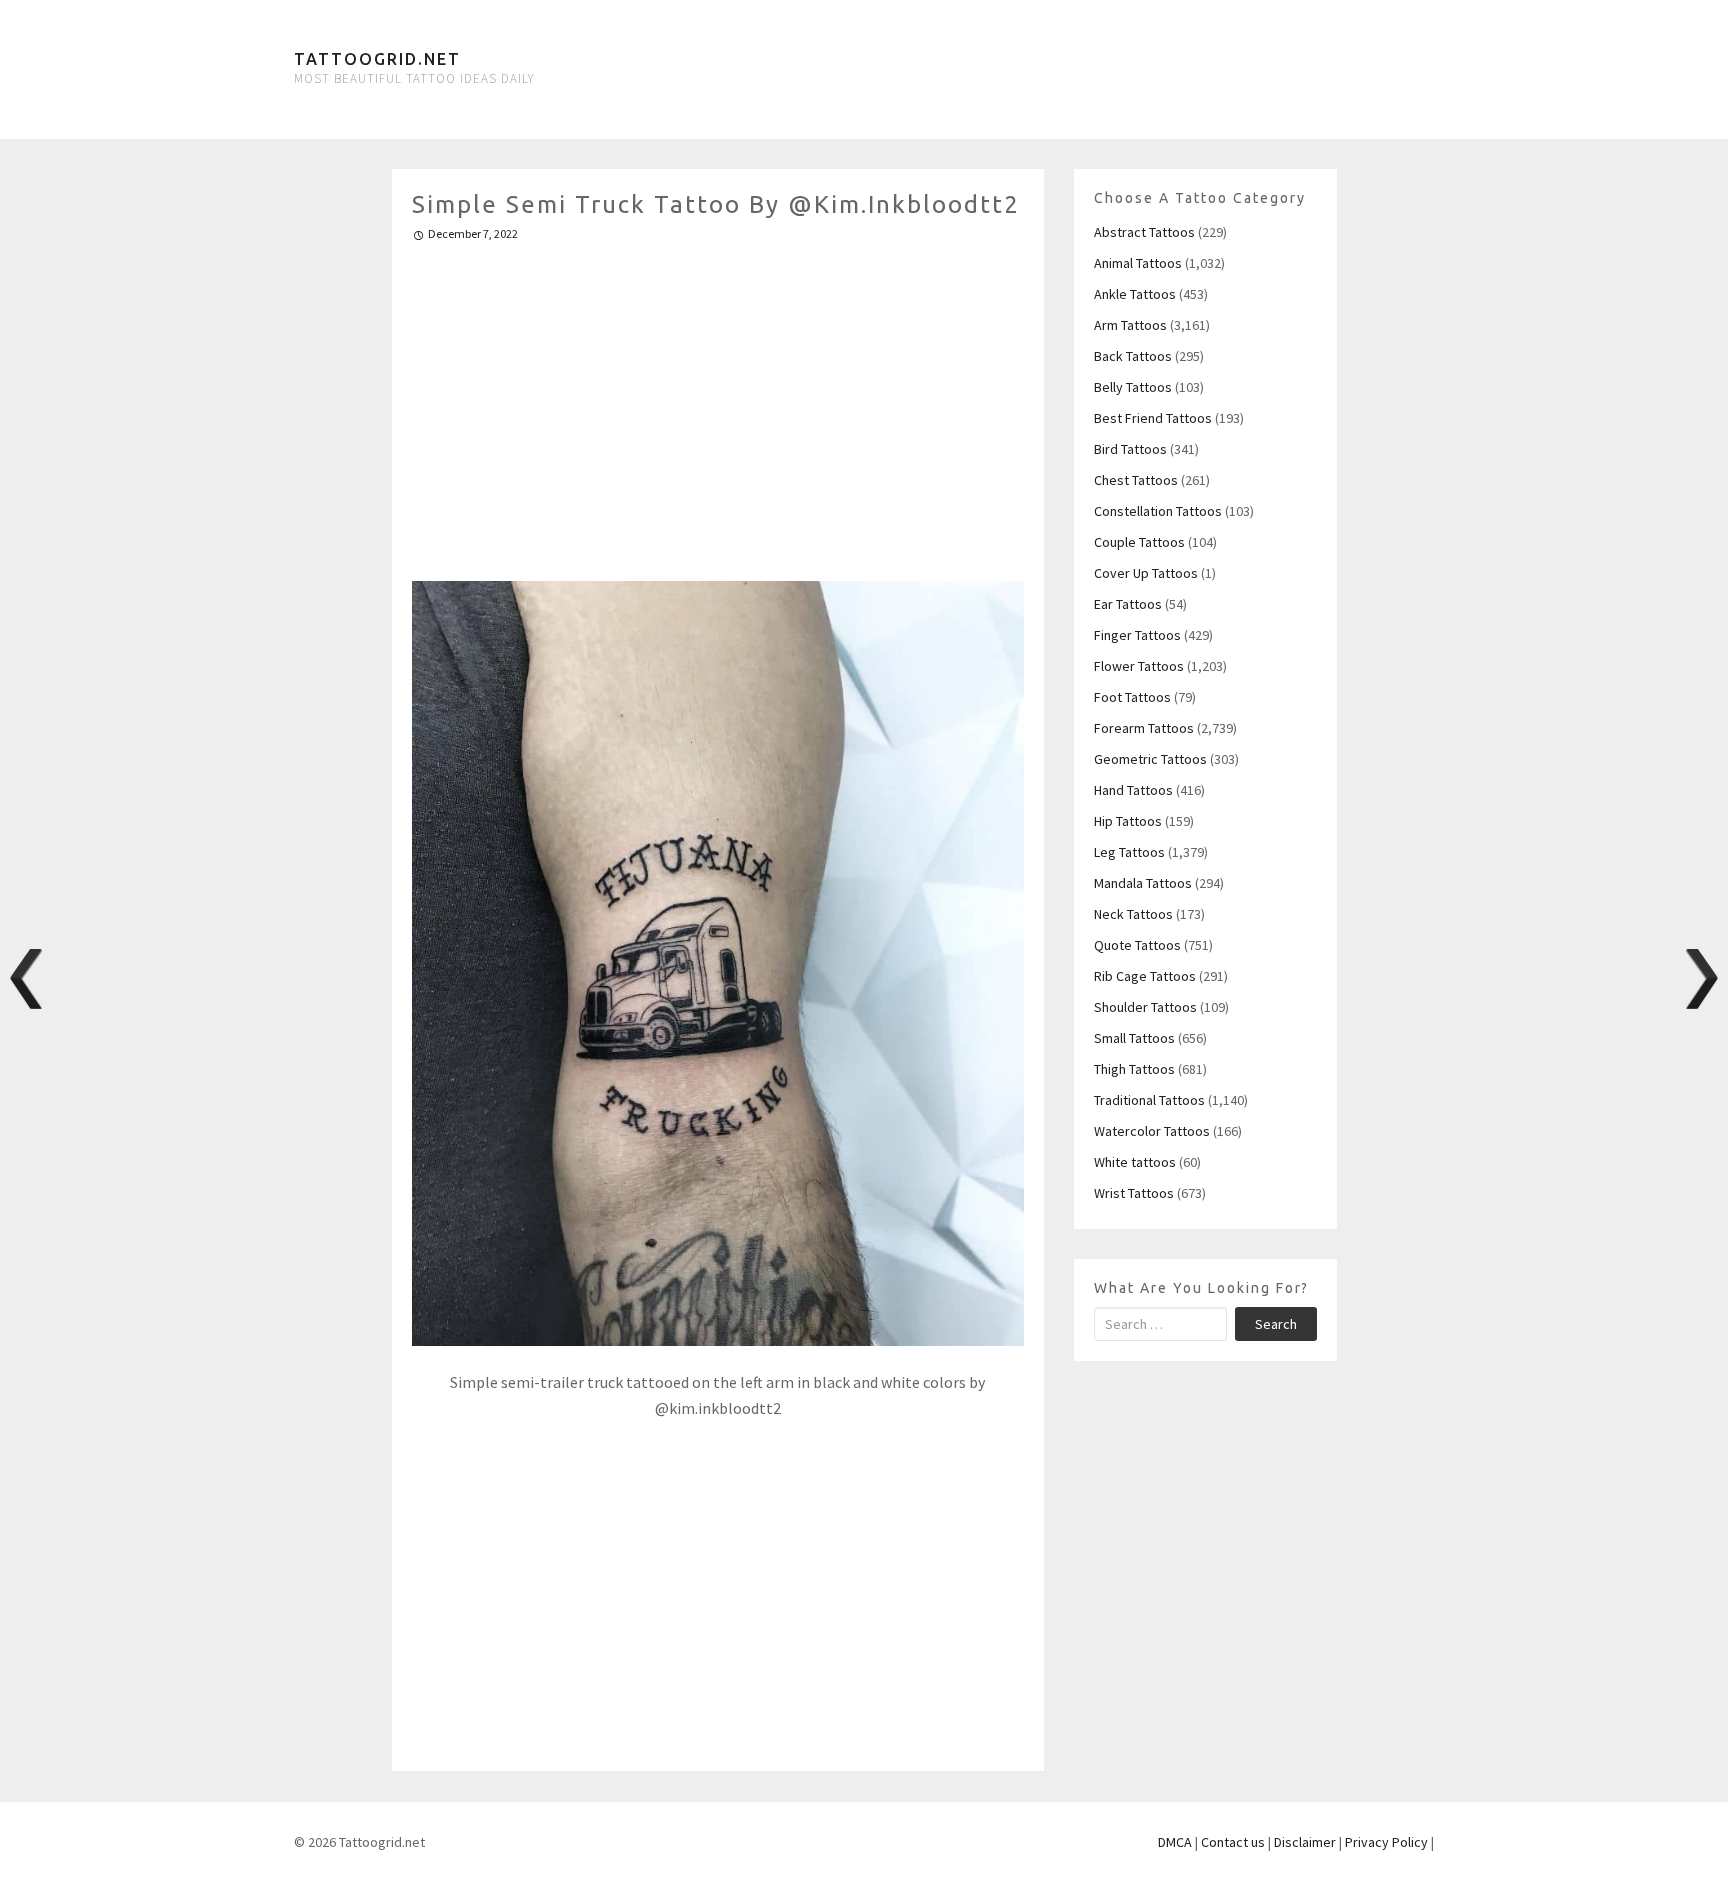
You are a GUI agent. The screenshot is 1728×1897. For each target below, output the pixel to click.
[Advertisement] (718, 403)
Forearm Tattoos (1144, 728)
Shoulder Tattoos (1145, 1007)
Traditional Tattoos (1149, 1100)
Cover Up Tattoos (1146, 573)
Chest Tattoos (1136, 480)
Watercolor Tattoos (1152, 1131)
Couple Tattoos (1139, 542)
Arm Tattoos (1130, 325)
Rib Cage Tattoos (1145, 976)
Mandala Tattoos (1143, 883)
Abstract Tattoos (1144, 232)
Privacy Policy (1386, 1842)
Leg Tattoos (1129, 852)
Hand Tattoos (1133, 790)
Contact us (1233, 1842)
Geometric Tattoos (1150, 759)
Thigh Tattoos (1134, 1069)
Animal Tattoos (1138, 263)
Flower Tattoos (1139, 666)
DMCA (1175, 1842)
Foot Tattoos (1132, 697)
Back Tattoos (1133, 356)
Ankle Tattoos (1135, 294)
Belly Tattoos (1133, 387)
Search (1276, 1324)
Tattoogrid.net (377, 59)
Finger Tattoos (1137, 635)
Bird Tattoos (1130, 449)
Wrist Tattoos (1134, 1193)
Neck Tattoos (1133, 914)
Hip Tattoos (1128, 821)
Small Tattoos (1134, 1038)
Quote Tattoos (1137, 945)
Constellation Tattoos (1158, 511)
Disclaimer (1305, 1842)
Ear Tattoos (1128, 604)
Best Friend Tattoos (1153, 418)
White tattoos (1135, 1162)
